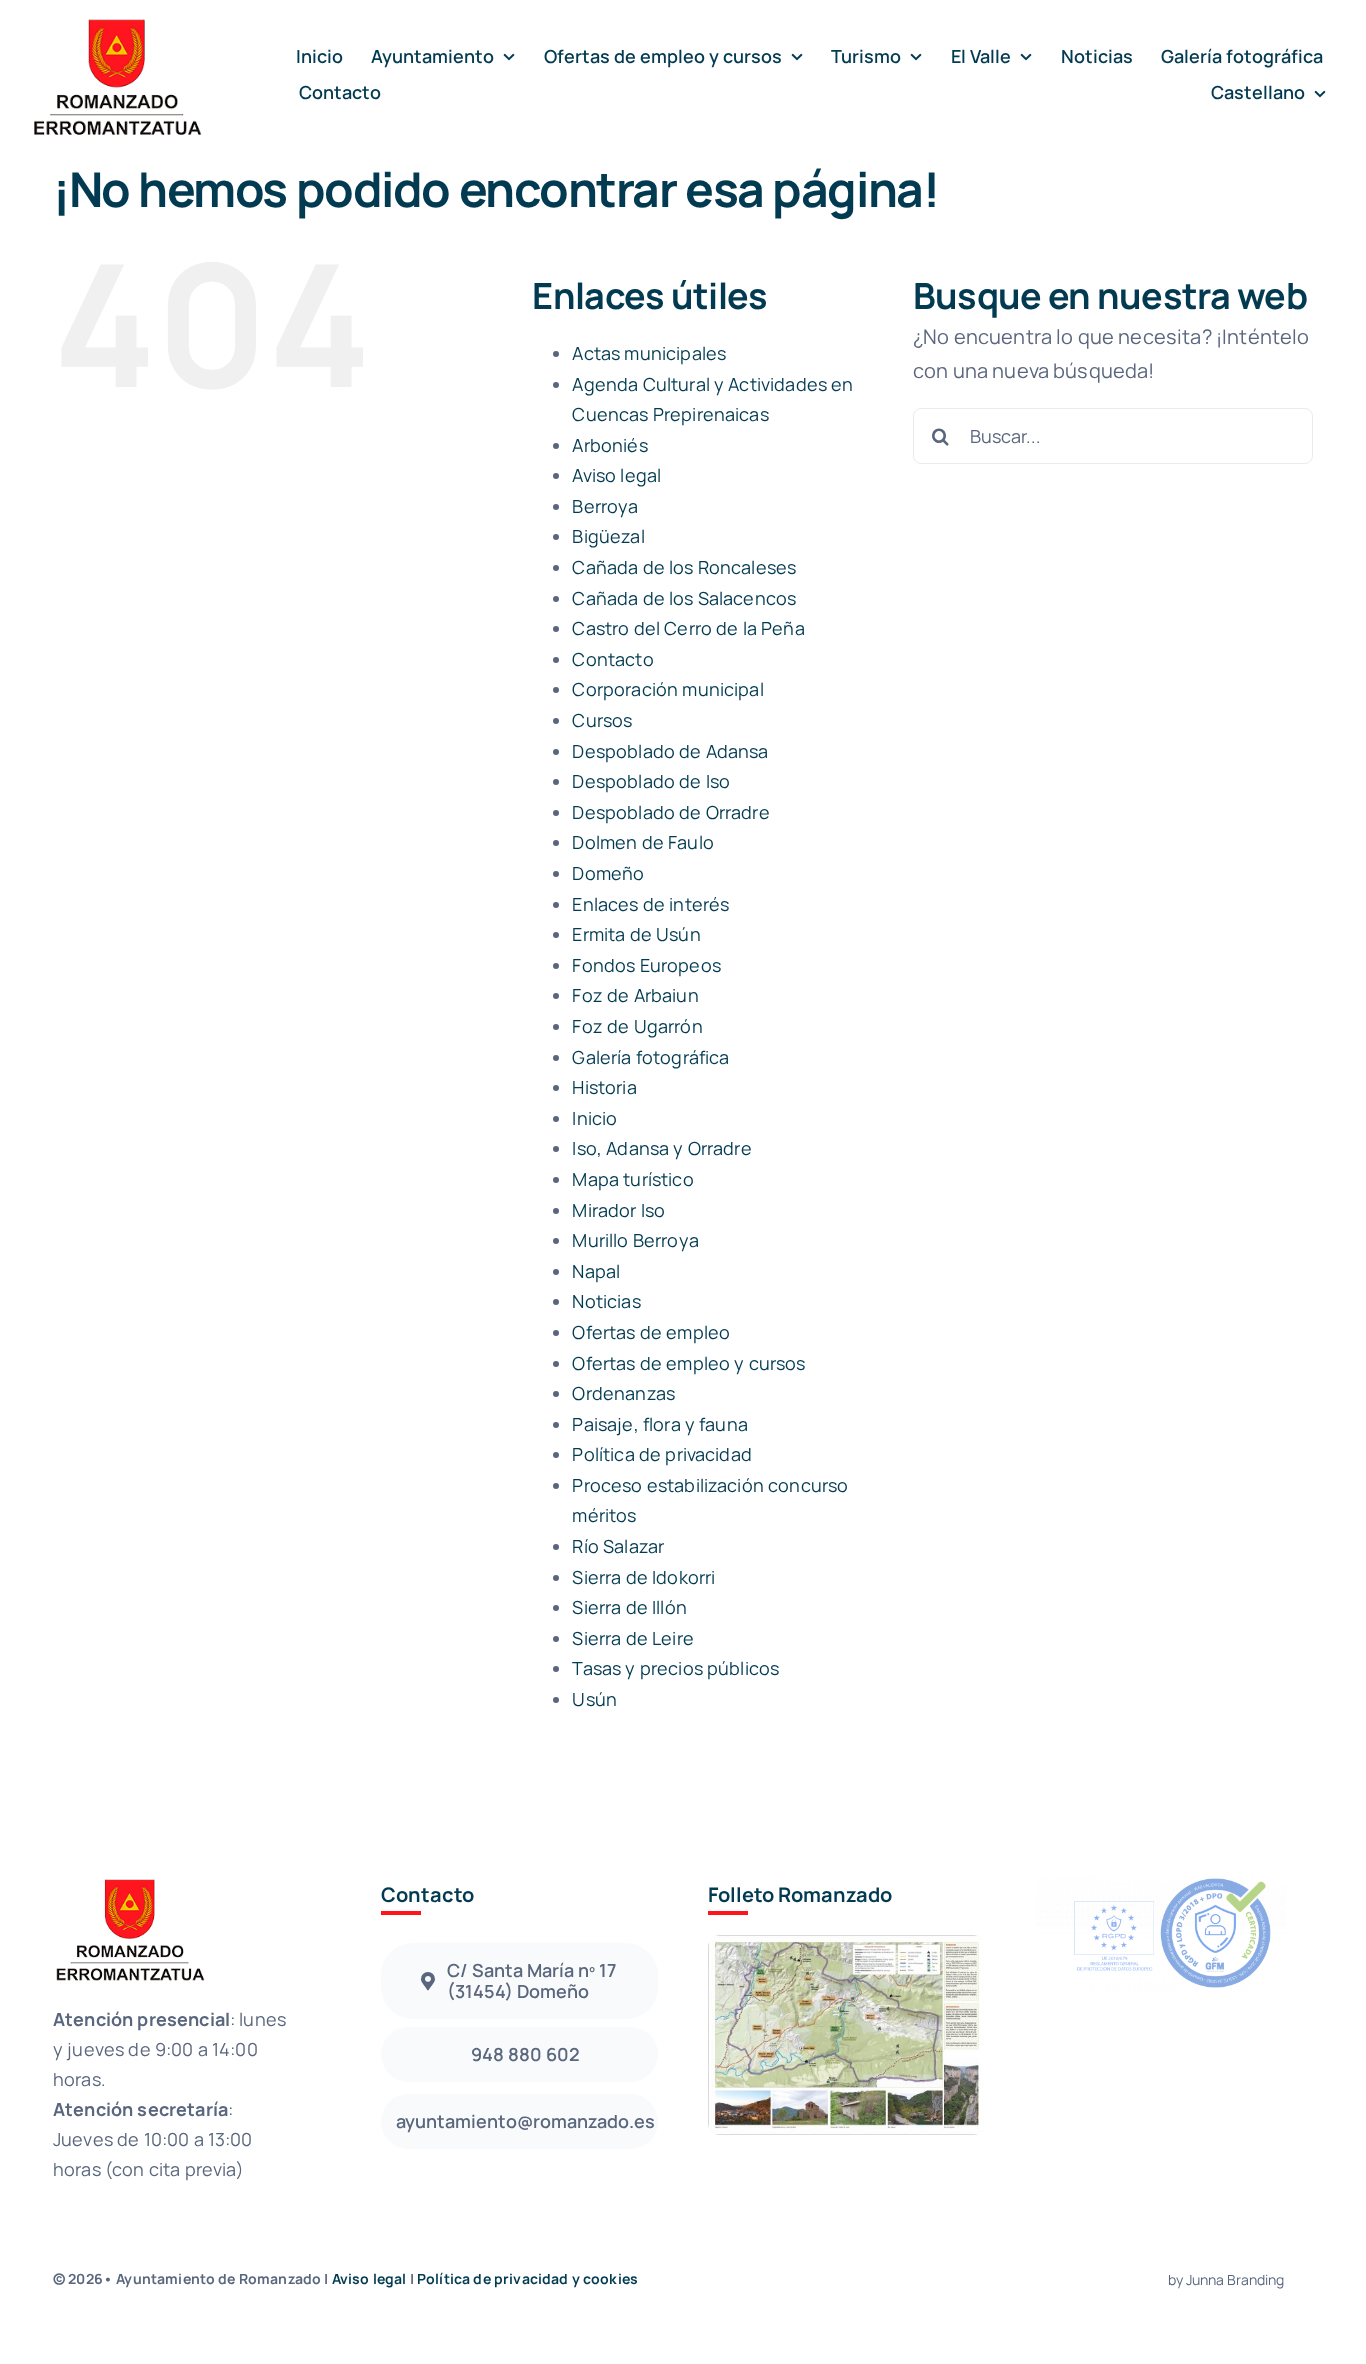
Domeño (608, 873)
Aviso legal (616, 475)
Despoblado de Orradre (670, 812)
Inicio (594, 1118)
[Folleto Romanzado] (846, 1944)
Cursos (602, 720)
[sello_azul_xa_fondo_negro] (1161, 1882)
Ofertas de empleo (651, 1332)
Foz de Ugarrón (637, 1026)
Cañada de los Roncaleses (684, 567)
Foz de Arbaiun (635, 995)
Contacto (612, 659)
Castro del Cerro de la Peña (688, 628)
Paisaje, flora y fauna (660, 1424)
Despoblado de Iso (651, 781)
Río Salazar (618, 1546)
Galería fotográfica (650, 1057)
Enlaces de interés (650, 904)
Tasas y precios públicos (675, 1668)
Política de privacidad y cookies (527, 2278)
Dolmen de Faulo (642, 842)
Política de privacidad (662, 1454)
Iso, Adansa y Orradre (661, 1148)
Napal (596, 1271)
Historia (604, 1087)
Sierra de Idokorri (643, 1577)
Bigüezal (608, 536)
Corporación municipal (667, 689)
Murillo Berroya (635, 1240)
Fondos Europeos (646, 965)
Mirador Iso (618, 1210)
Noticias (606, 1301)
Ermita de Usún (636, 934)
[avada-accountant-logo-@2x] (116, 21)
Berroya (605, 506)
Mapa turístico (632, 1179)
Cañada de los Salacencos (684, 598)
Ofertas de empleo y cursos (688, 1363)
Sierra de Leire (632, 1638)
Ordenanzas (623, 1393)
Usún (594, 1699)
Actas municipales (649, 353)
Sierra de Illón (629, 1607)
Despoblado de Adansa (670, 751)
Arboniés (609, 445)
